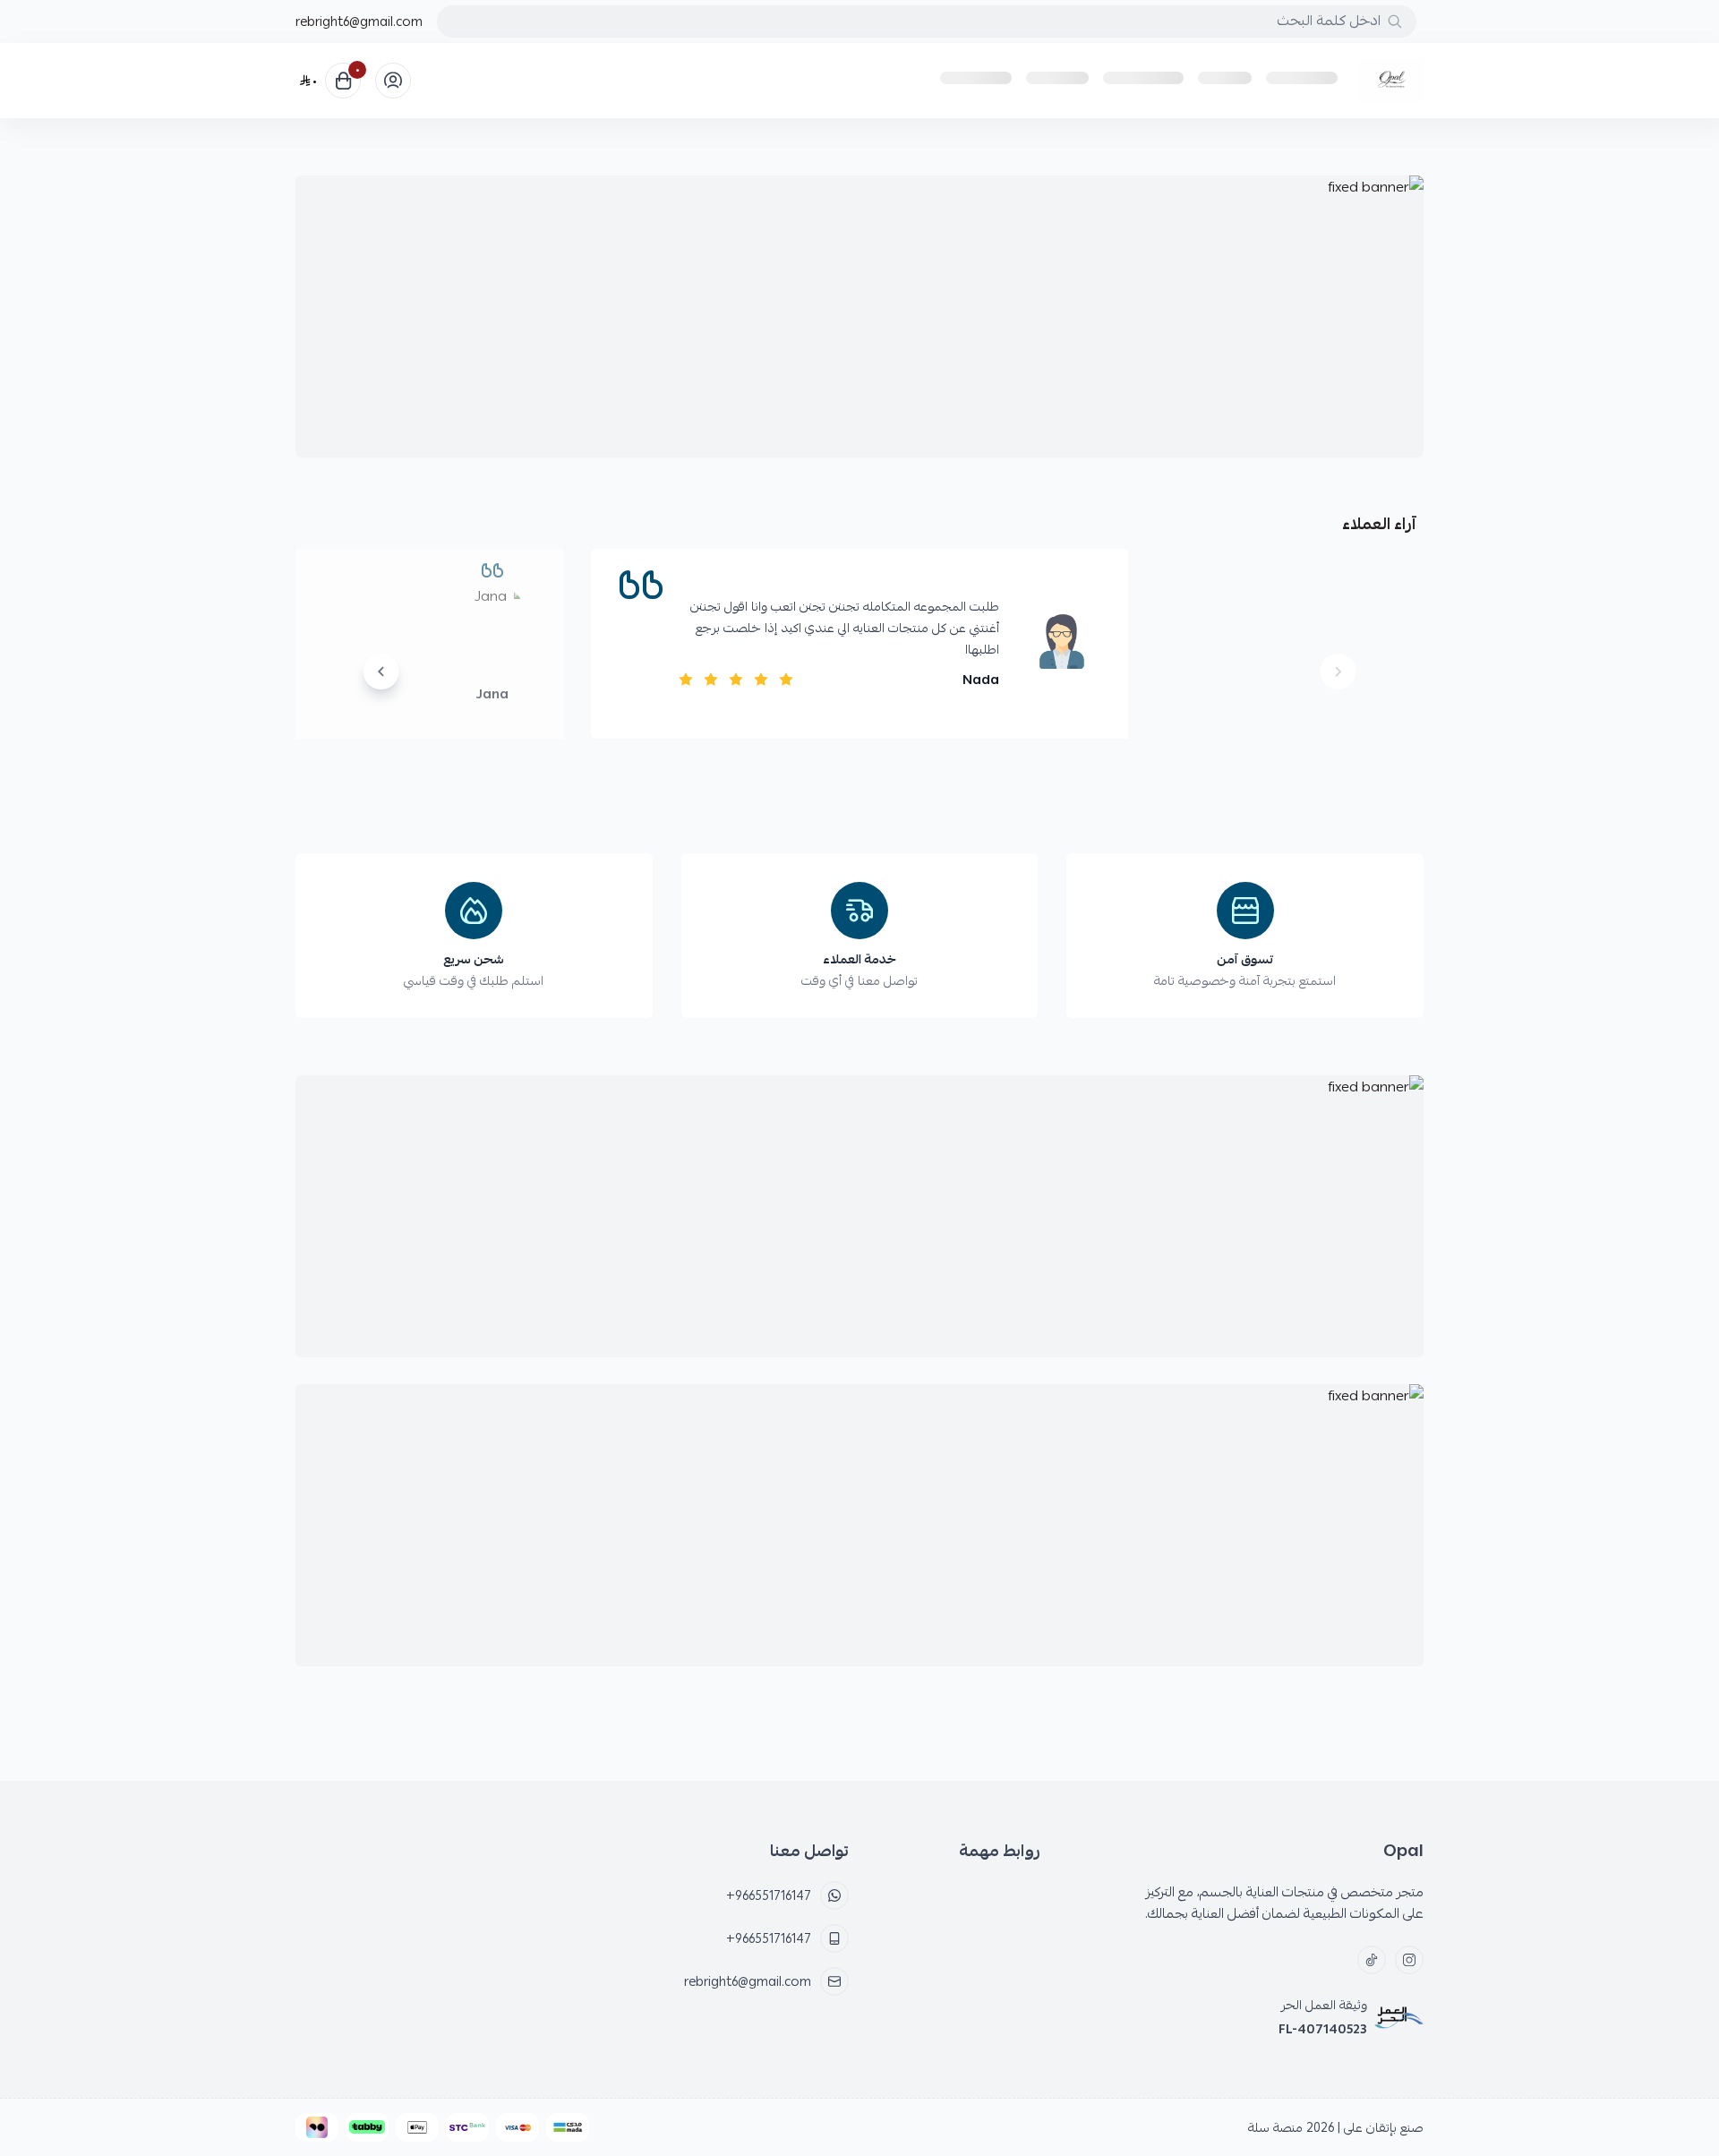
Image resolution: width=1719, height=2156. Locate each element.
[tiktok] (1372, 1960)
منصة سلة (1275, 2127)
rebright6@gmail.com (359, 21)
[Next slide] (381, 672)
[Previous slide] (1338, 672)
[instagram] (1409, 1960)
